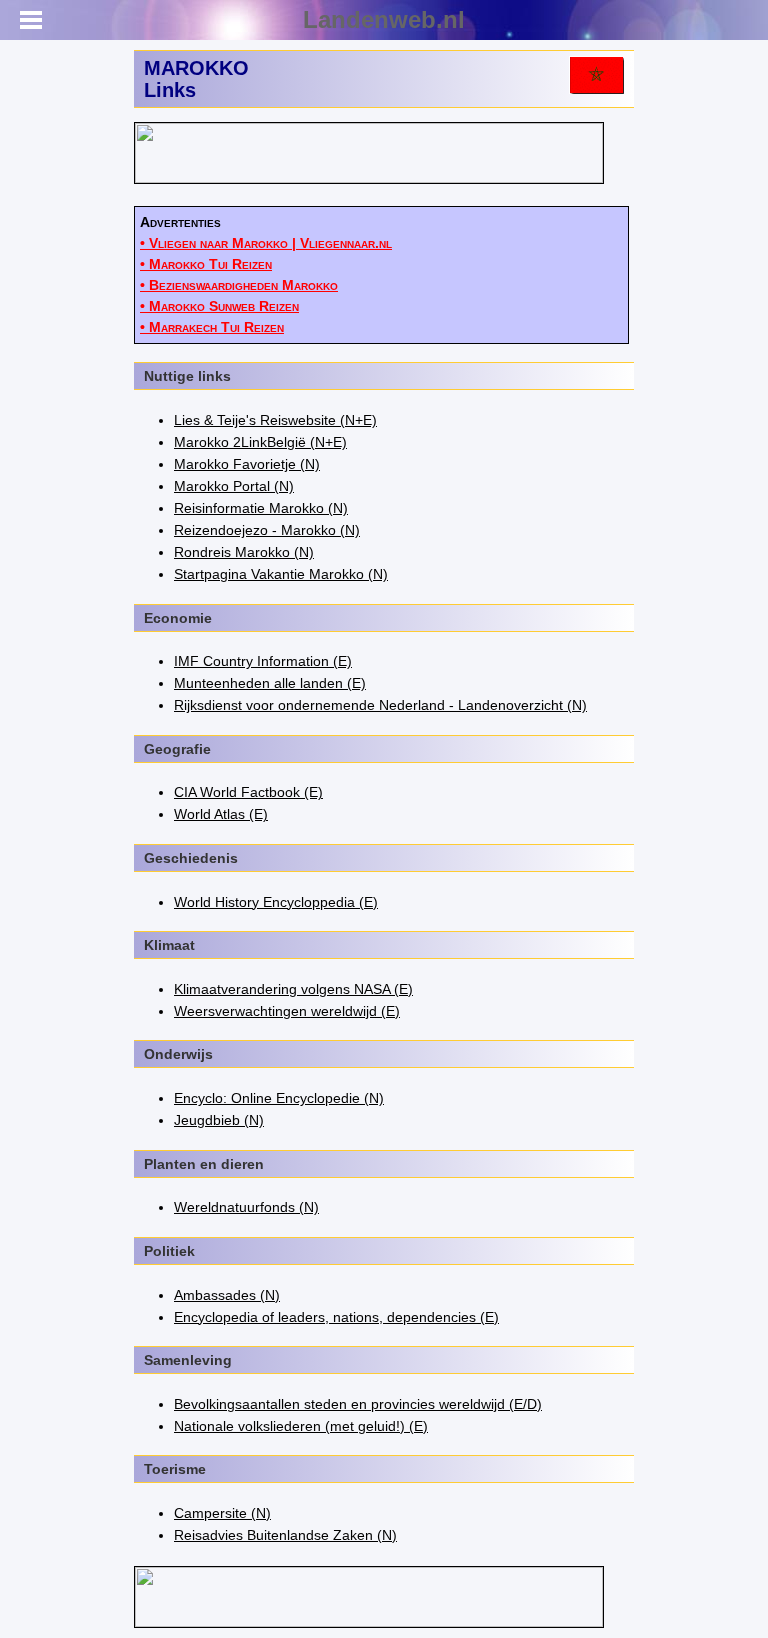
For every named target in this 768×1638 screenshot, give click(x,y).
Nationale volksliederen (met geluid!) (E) (301, 1426)
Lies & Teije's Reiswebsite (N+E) (275, 420)
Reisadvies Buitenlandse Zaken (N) (285, 1535)
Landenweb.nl (384, 19)
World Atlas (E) (221, 814)
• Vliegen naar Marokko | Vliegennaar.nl (266, 243)
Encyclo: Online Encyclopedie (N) (279, 1098)
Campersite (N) (222, 1513)
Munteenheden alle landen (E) (270, 683)
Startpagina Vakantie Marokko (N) (281, 574)
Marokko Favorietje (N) (247, 464)
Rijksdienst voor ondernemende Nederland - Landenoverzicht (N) (380, 705)
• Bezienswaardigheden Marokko (239, 285)
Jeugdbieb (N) (219, 1120)
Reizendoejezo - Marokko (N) (267, 530)
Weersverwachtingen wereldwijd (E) (287, 1011)
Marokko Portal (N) (234, 486)
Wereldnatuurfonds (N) (246, 1207)
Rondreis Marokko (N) (244, 552)
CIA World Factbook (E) (248, 792)
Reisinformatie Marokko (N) (261, 508)
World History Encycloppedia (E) (276, 902)
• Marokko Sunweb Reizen (219, 306)
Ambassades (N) (227, 1295)
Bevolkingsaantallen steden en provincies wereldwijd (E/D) (358, 1404)
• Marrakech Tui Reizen (212, 327)
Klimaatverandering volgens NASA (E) (293, 989)
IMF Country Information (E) (263, 661)
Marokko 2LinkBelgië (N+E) (260, 442)
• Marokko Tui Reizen (206, 264)
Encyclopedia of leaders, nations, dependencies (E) (336, 1317)
